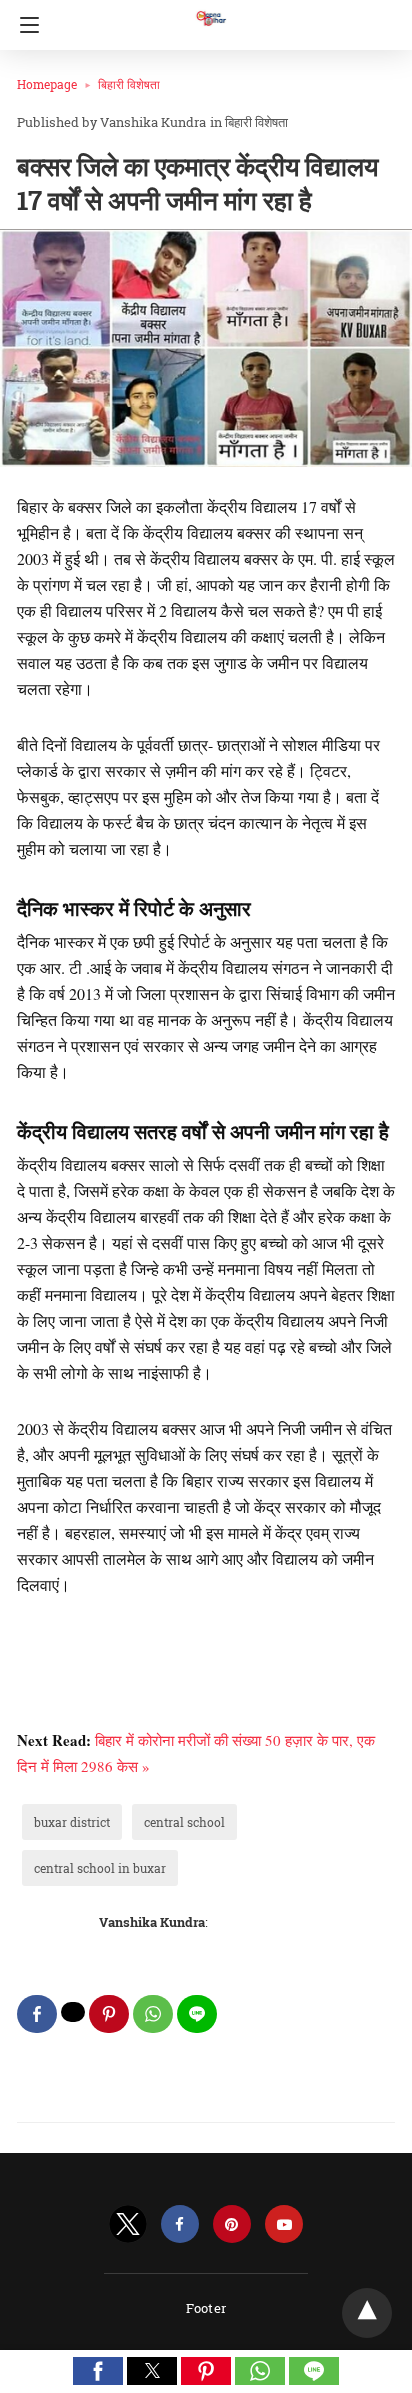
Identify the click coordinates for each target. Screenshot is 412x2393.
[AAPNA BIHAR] (210, 9)
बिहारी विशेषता (129, 84)
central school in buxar (100, 1868)
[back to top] (367, 2313)
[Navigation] (24, 25)
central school (184, 1822)
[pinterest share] (109, 2014)
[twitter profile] (128, 2224)
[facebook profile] (180, 2224)
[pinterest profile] (232, 2224)
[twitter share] (73, 2012)
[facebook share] (37, 2014)
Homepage (47, 84)
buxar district (72, 1822)
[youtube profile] (284, 2224)
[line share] (197, 2014)
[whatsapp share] (153, 2014)
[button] (98, 2371)
